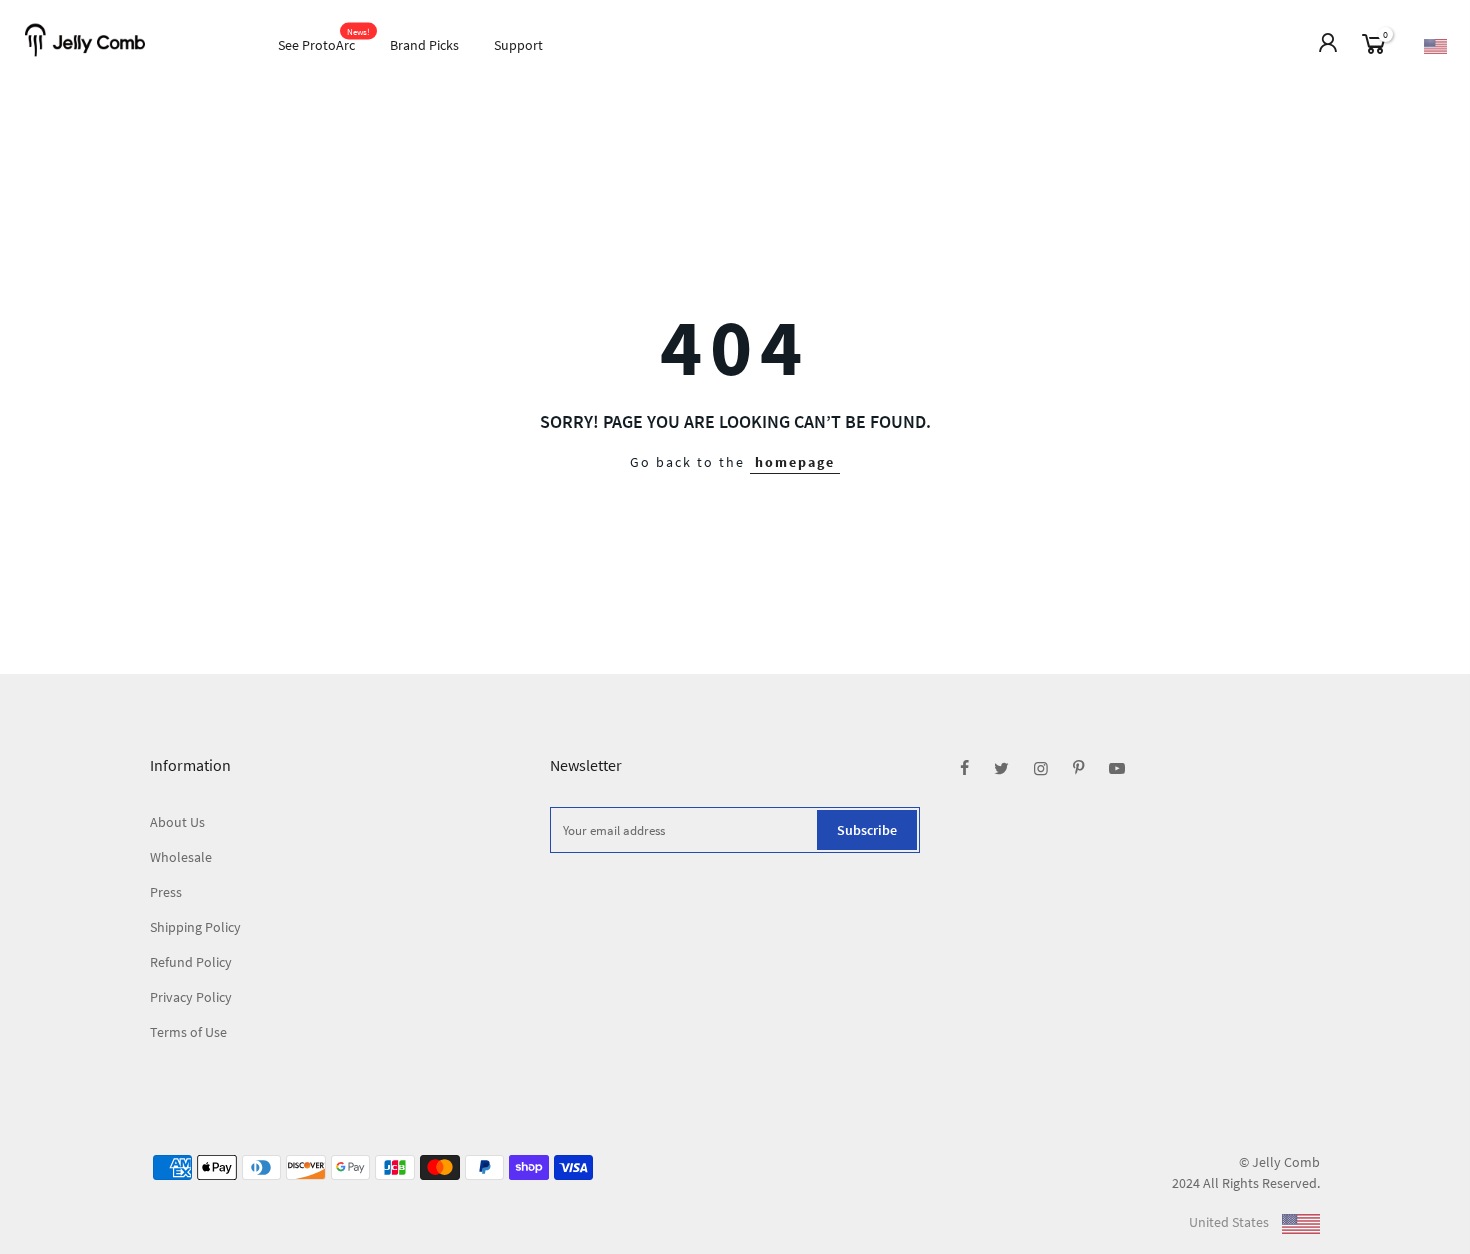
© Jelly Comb (1279, 1162)
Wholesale (181, 857)
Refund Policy (191, 962)
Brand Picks (424, 45)
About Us (177, 822)
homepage (795, 462)
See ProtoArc (324, 40)
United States (1230, 1222)
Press (166, 892)
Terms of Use (188, 1032)
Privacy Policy (191, 997)
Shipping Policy (195, 927)
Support (518, 45)
